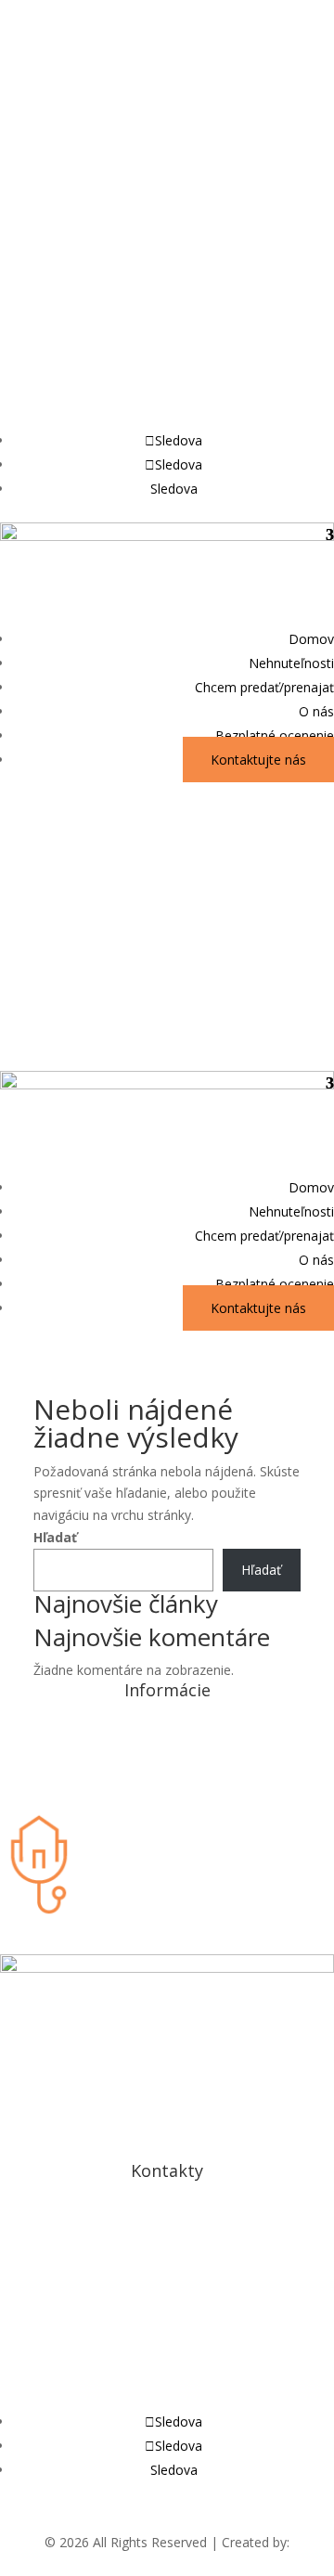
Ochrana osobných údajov (167, 1746)
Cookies (167, 1796)
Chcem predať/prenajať (264, 687)
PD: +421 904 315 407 (83, 383)
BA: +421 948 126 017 (82, 240)
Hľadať (55, 1537)
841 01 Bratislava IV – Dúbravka (167, 2249)
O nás (316, 711)
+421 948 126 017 (167, 2349)
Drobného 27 (167, 2227)
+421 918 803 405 (167, 2399)
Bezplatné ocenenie (275, 735)
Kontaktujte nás (258, 760)
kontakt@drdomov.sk (86, 97)
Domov (311, 639)
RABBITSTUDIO (167, 2564)
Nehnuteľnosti (291, 663)
